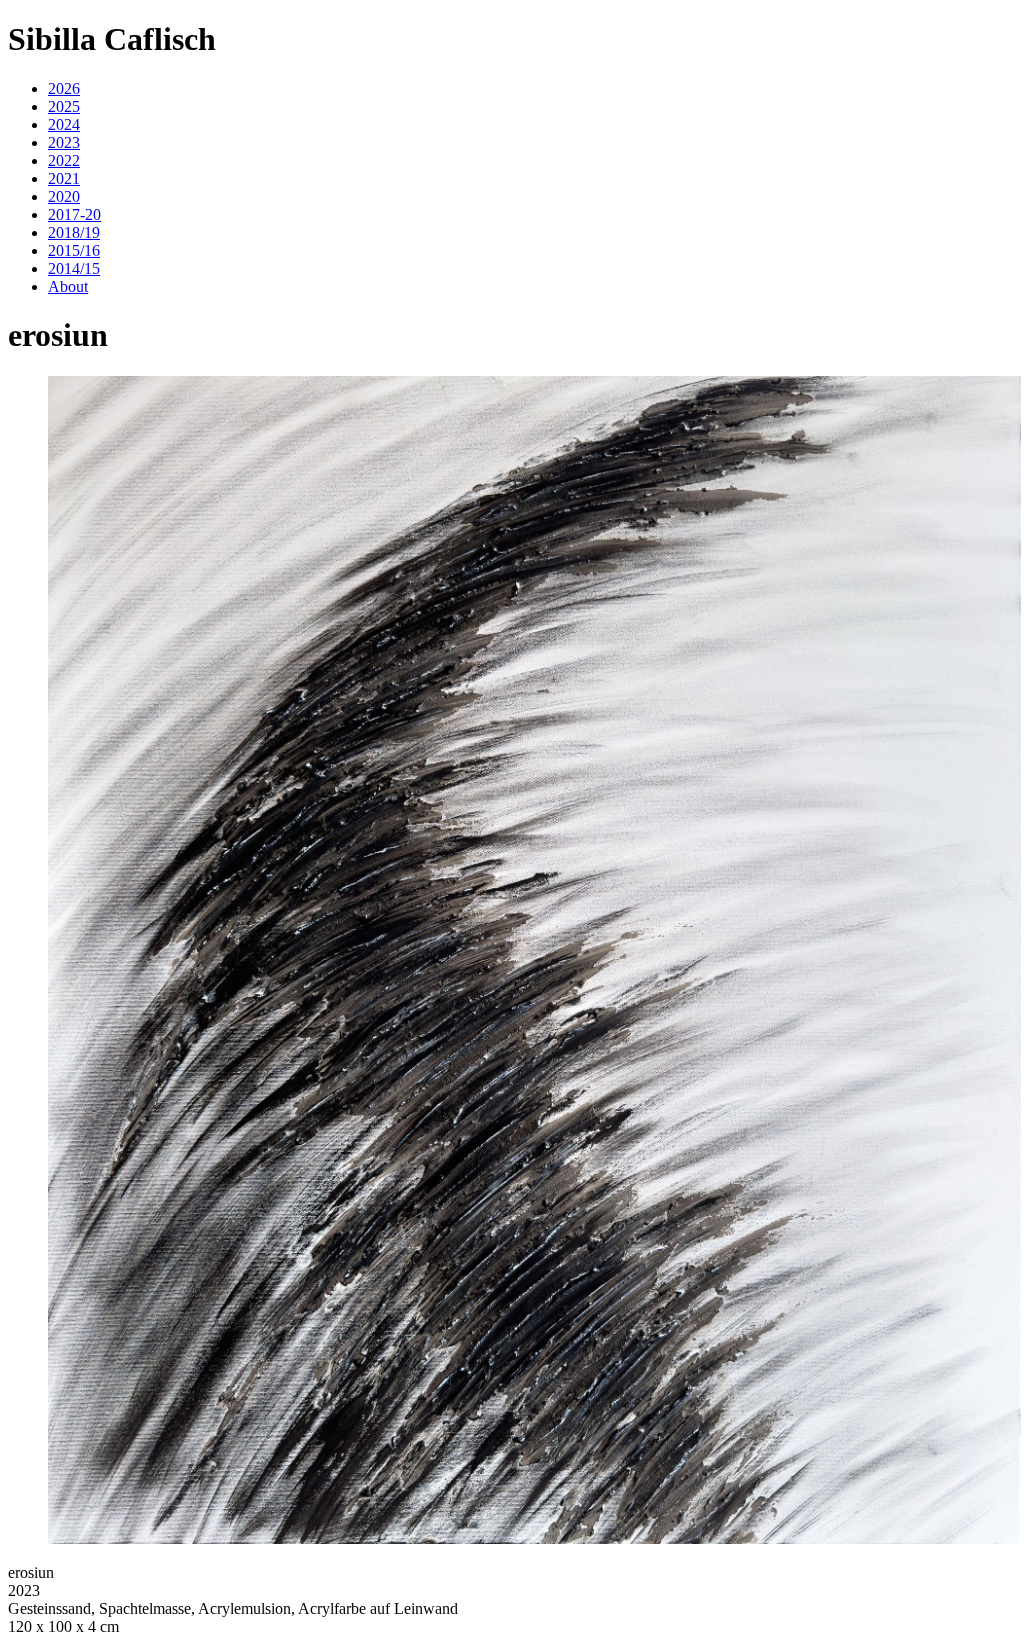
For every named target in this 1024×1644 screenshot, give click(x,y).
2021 (64, 178)
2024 (64, 124)
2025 (64, 106)
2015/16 (74, 250)
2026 (64, 88)
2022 (64, 160)
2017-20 (74, 214)
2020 (64, 196)
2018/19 (74, 232)
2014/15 (74, 268)
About (68, 286)
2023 (64, 142)
